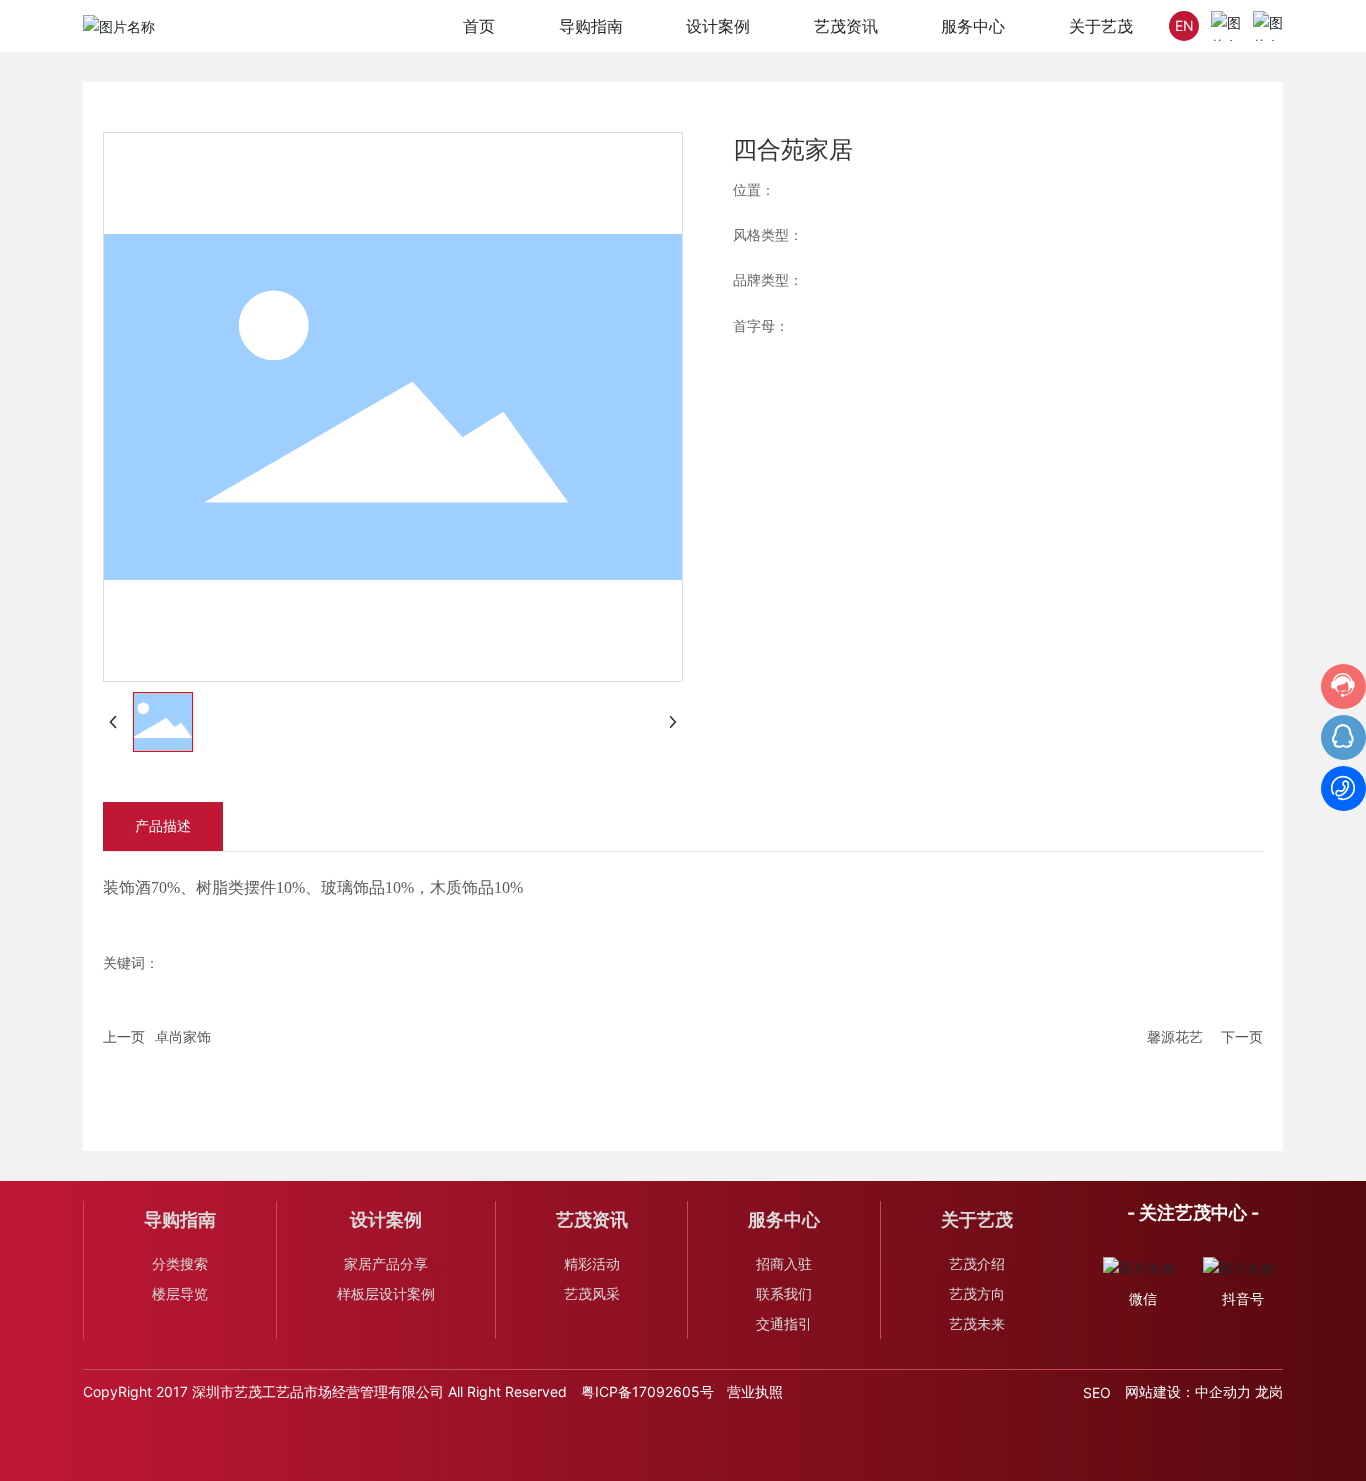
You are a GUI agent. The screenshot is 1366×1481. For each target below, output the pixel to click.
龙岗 (1269, 1391)
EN (1184, 25)
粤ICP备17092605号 (647, 1391)
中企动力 (1223, 1391)
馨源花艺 (1175, 1036)
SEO (1097, 1392)
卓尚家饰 (183, 1036)
